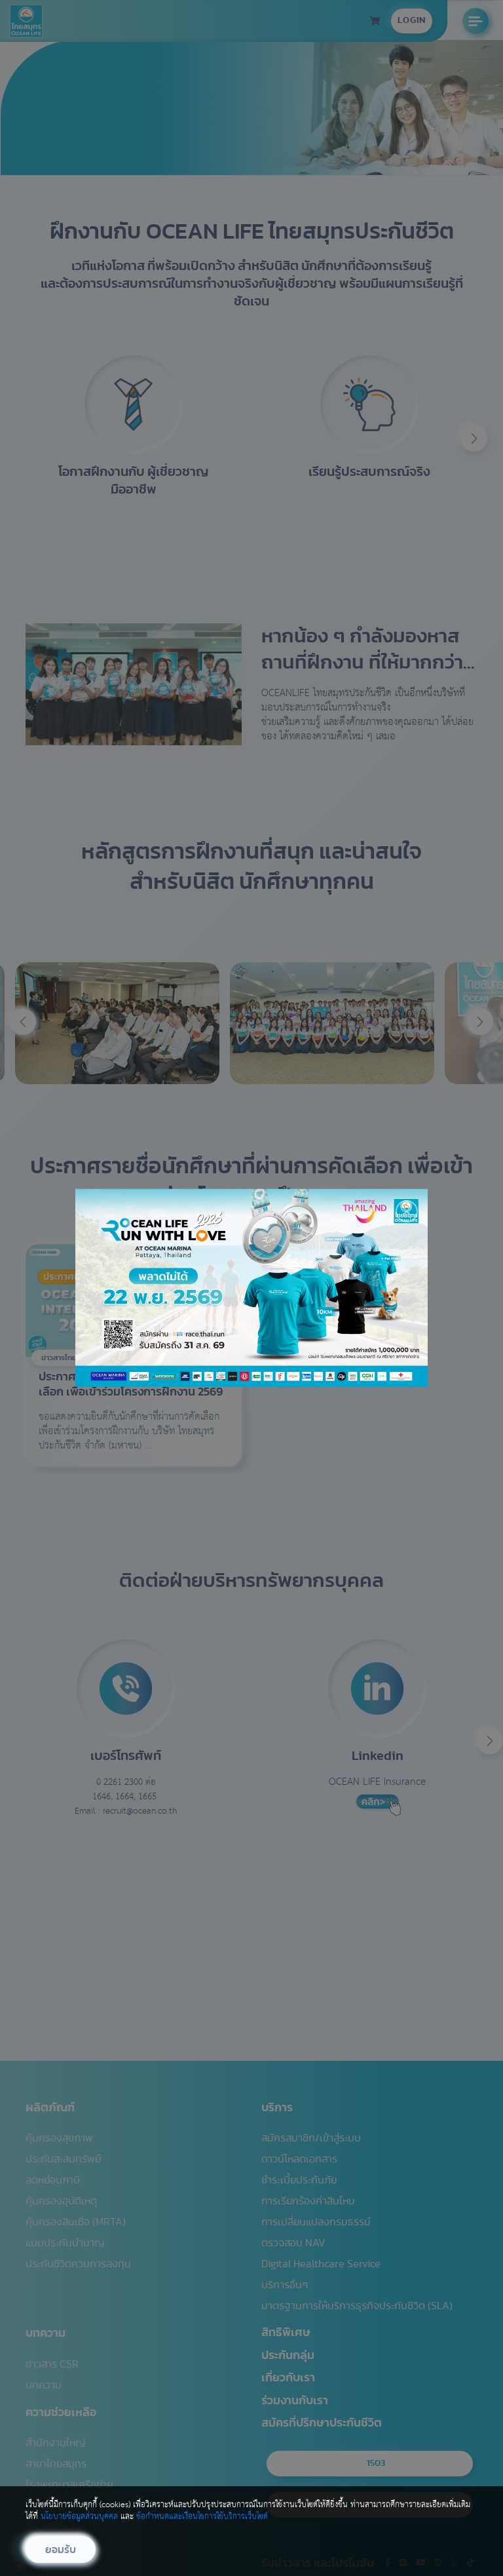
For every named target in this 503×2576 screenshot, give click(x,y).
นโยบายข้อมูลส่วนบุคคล (79, 2517)
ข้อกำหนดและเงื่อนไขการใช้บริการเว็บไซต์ (202, 2517)
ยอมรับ (61, 2550)
